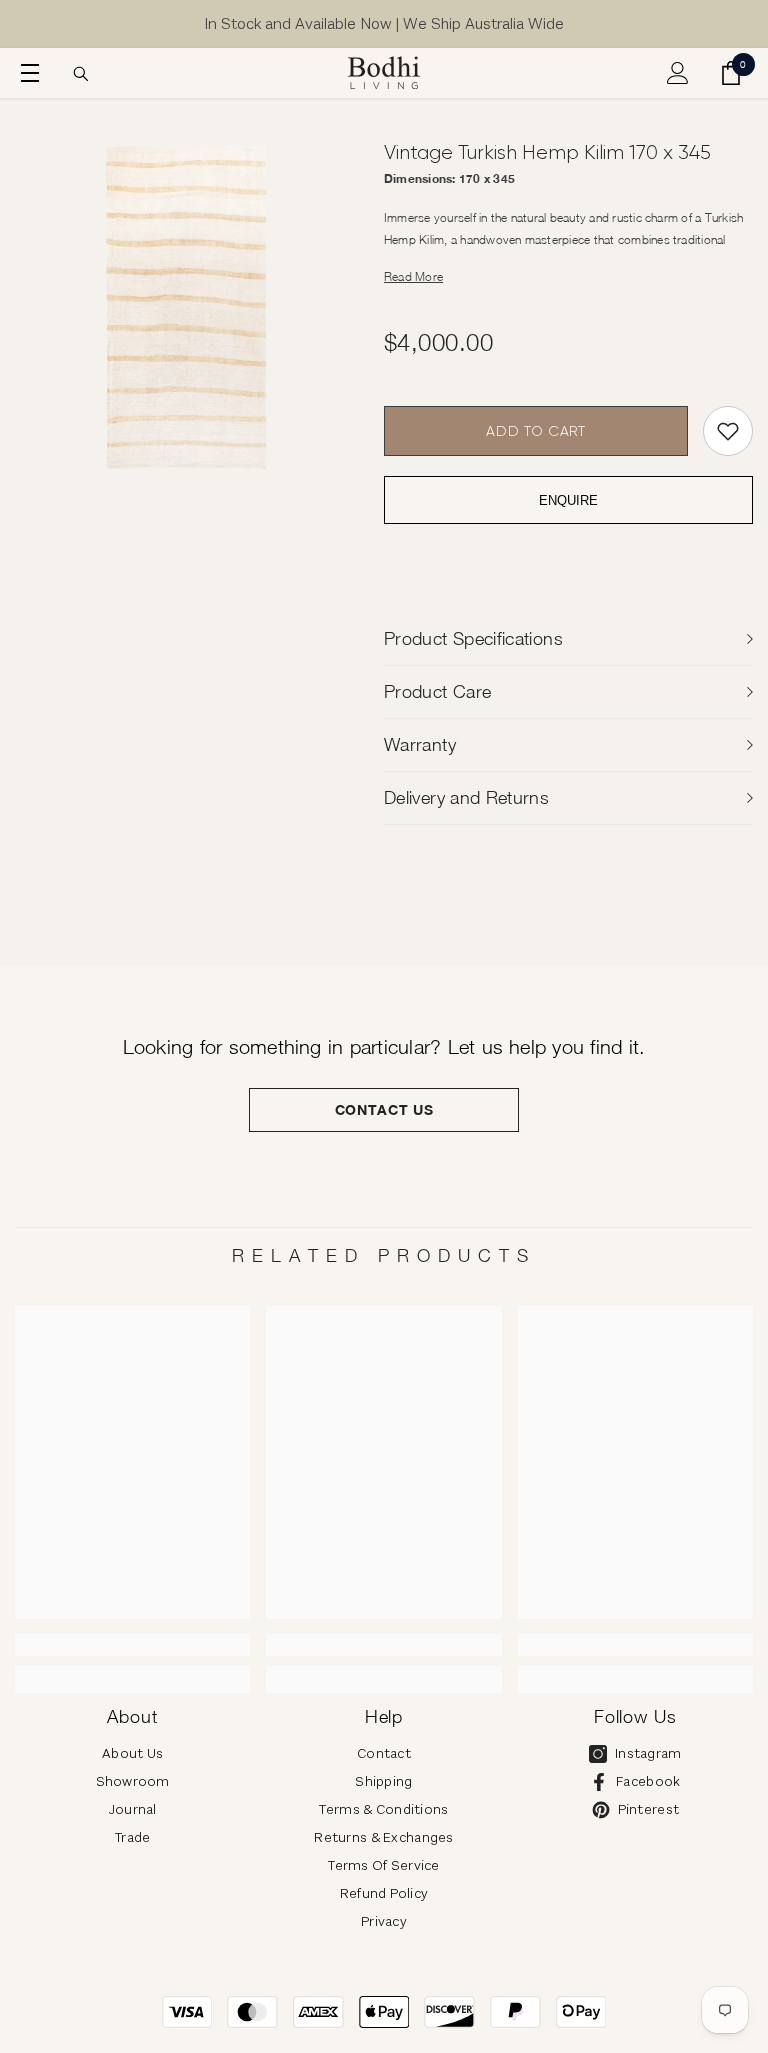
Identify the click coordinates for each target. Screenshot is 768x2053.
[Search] (81, 74)
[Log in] (678, 73)
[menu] (27, 73)
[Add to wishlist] (728, 431)
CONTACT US (384, 1109)
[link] (132, 1645)
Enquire (568, 500)
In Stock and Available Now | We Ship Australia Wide (384, 23)
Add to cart (536, 431)
